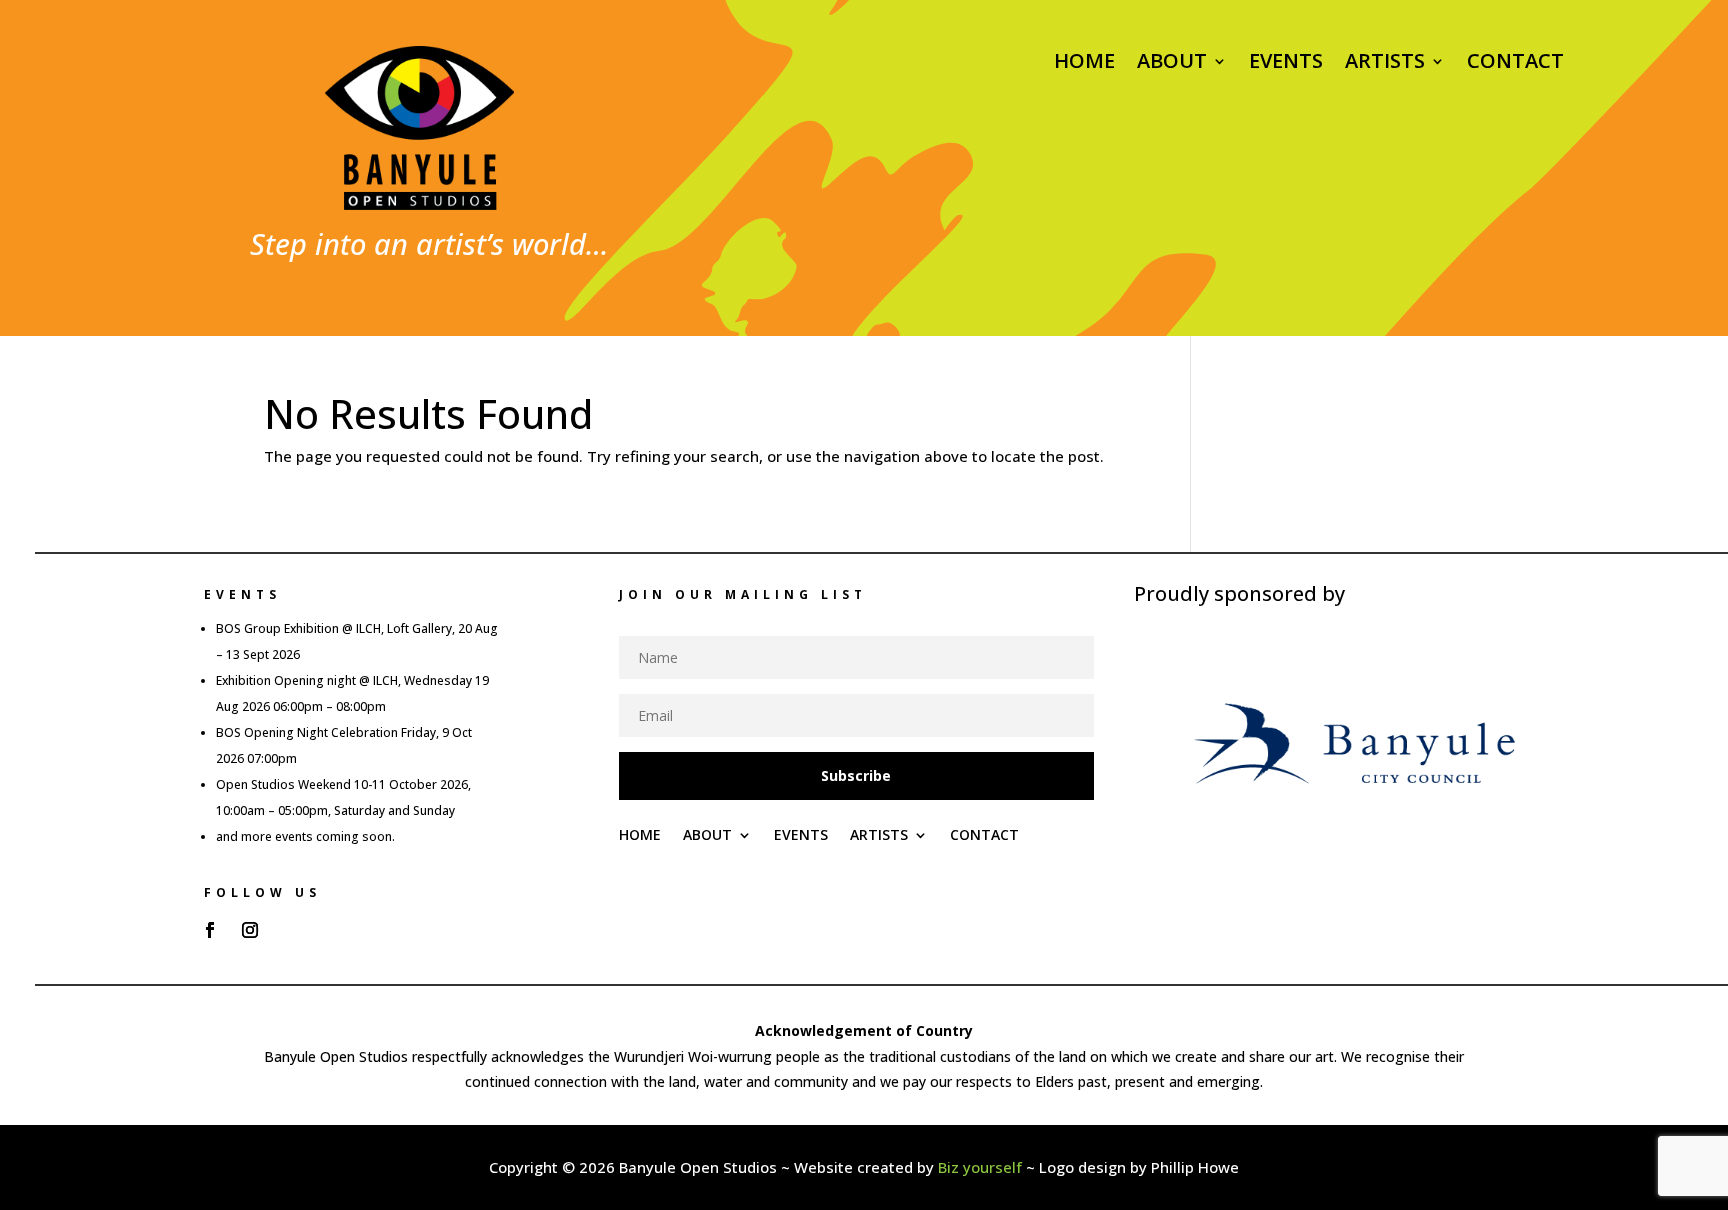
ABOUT (1172, 64)
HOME (1084, 64)
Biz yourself (980, 1167)
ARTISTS (1385, 64)
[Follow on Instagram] (250, 930)
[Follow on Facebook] (210, 930)
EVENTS (1286, 64)
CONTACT (1515, 64)
